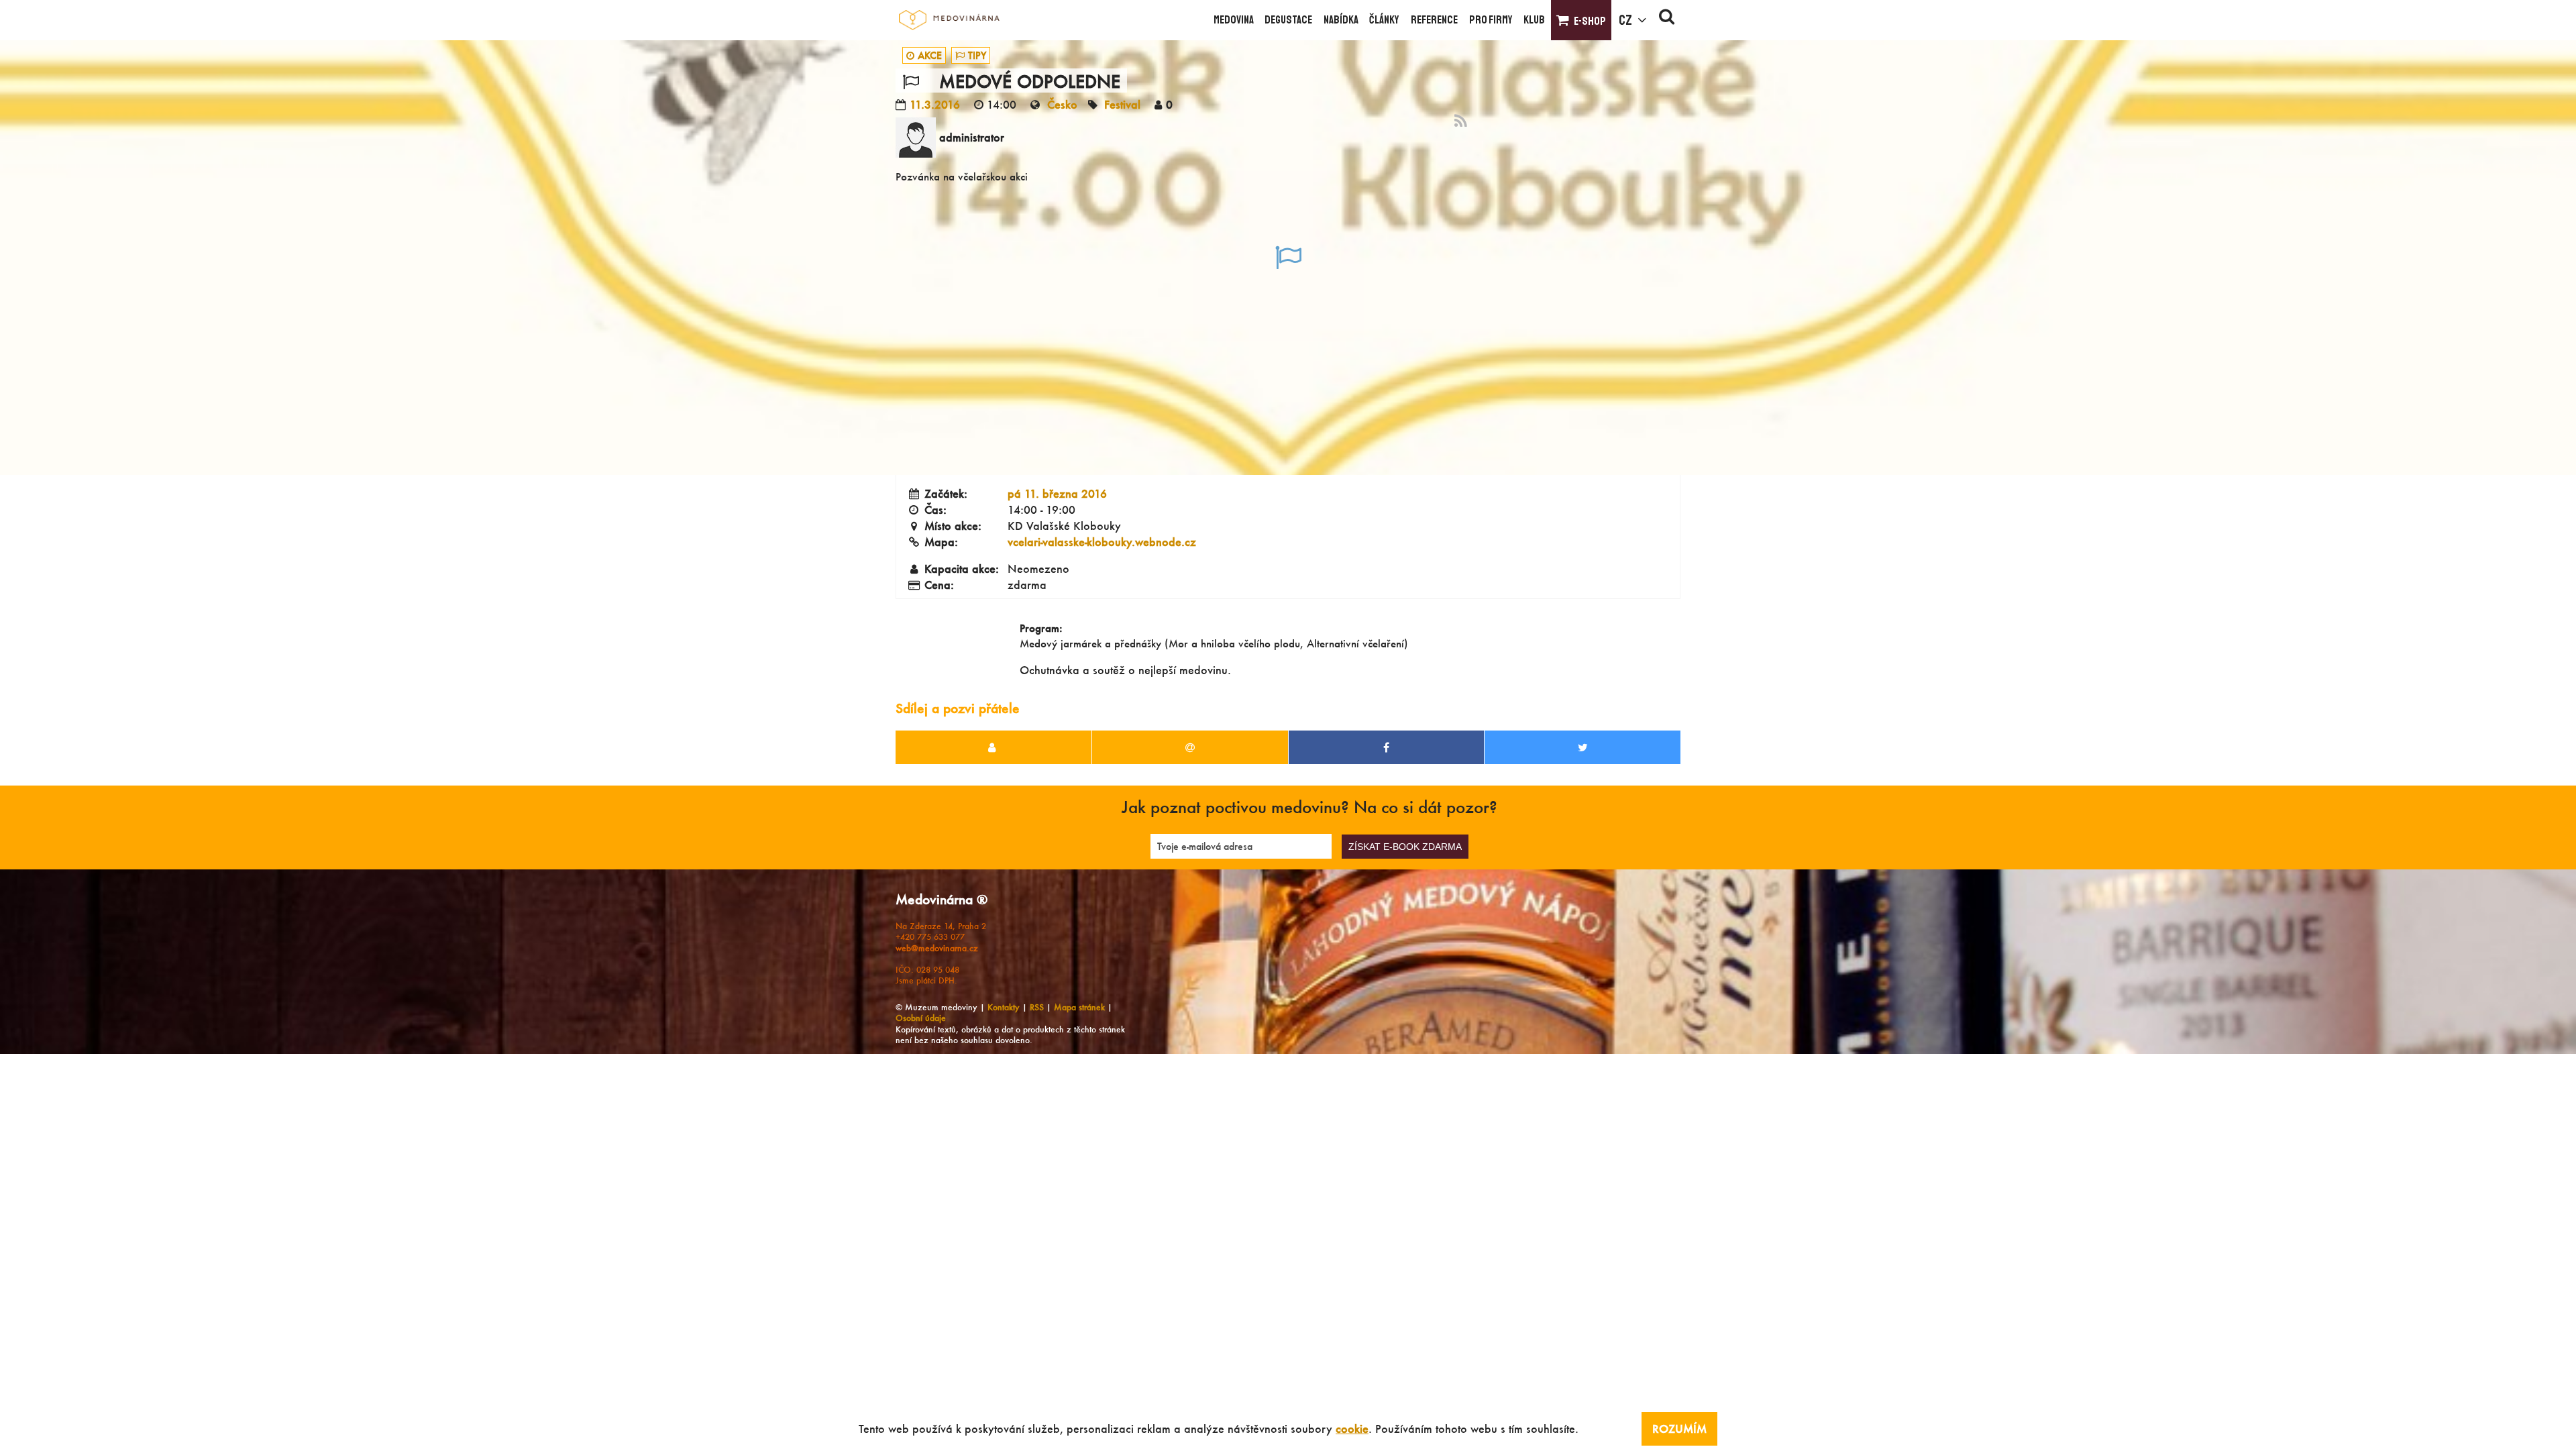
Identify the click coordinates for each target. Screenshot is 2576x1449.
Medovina (1234, 20)
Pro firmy (1491, 20)
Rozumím (1679, 1429)
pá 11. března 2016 (1057, 493)
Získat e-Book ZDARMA (1405, 847)
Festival (1122, 104)
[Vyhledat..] (1667, 20)
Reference (1434, 20)
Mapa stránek (1079, 1007)
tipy (977, 55)
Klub (1534, 20)
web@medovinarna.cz (937, 948)
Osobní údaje (921, 1018)
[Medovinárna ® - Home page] (949, 20)
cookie (1352, 1429)
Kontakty (1004, 1007)
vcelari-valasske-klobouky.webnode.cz (1102, 542)
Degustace (1288, 20)
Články (1384, 20)
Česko (1062, 104)
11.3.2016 (935, 104)
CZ (1625, 20)
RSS (1037, 1007)
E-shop (1590, 21)
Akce (930, 55)
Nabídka (1341, 20)
